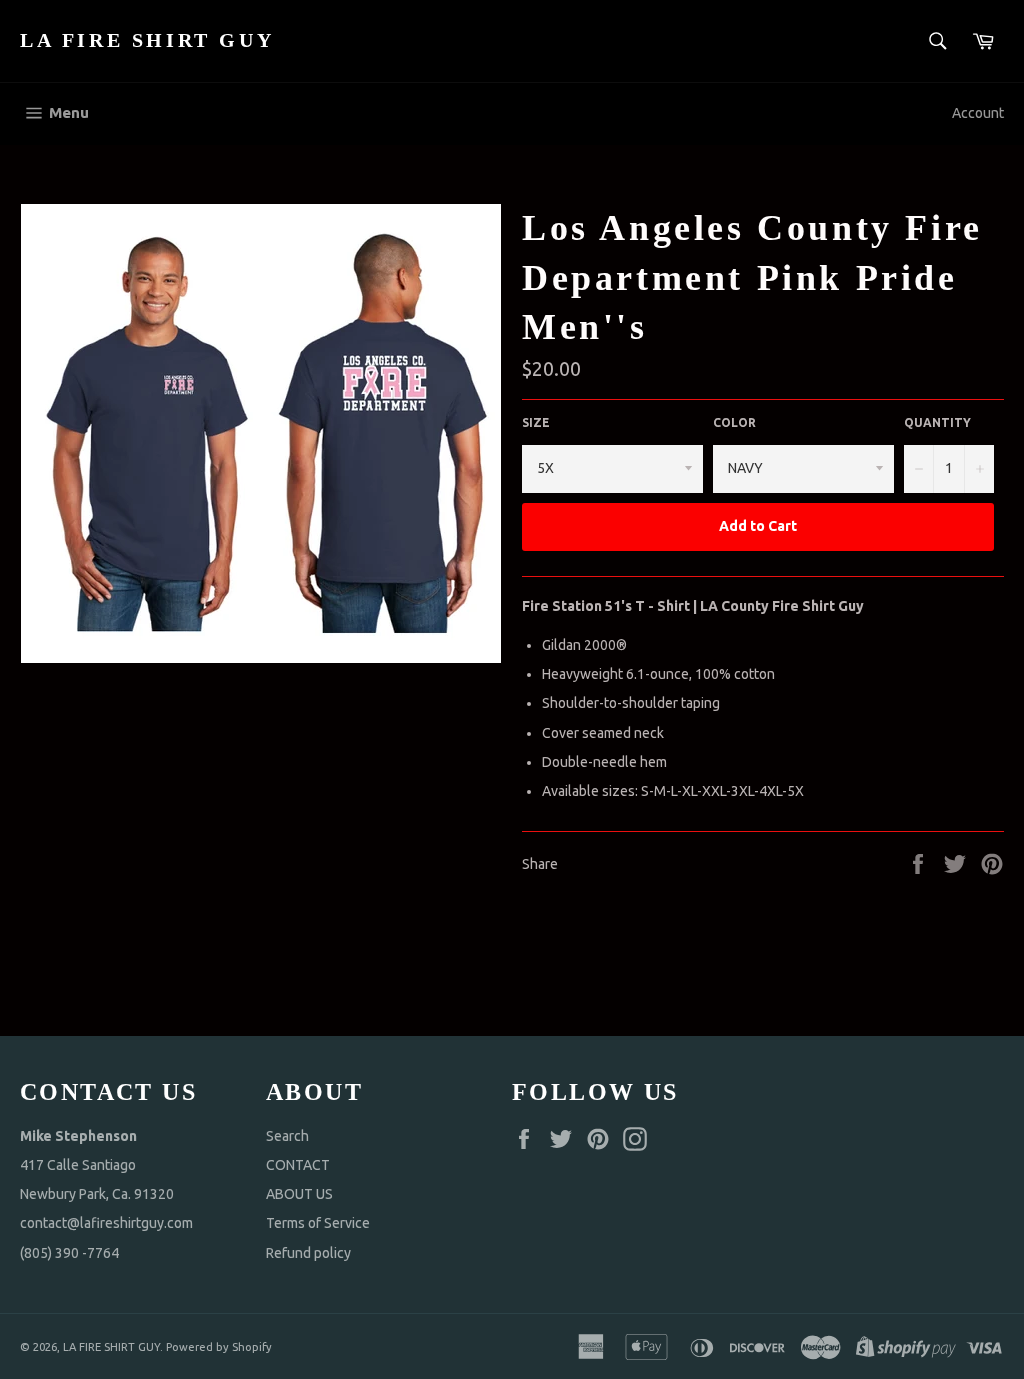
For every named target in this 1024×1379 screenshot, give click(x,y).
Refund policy (308, 1253)
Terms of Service (318, 1223)
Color (734, 422)
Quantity (937, 422)
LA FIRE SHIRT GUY (147, 40)
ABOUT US (299, 1194)
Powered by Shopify (219, 1347)
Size (536, 422)
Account (978, 113)
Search (287, 1136)
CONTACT (298, 1165)
